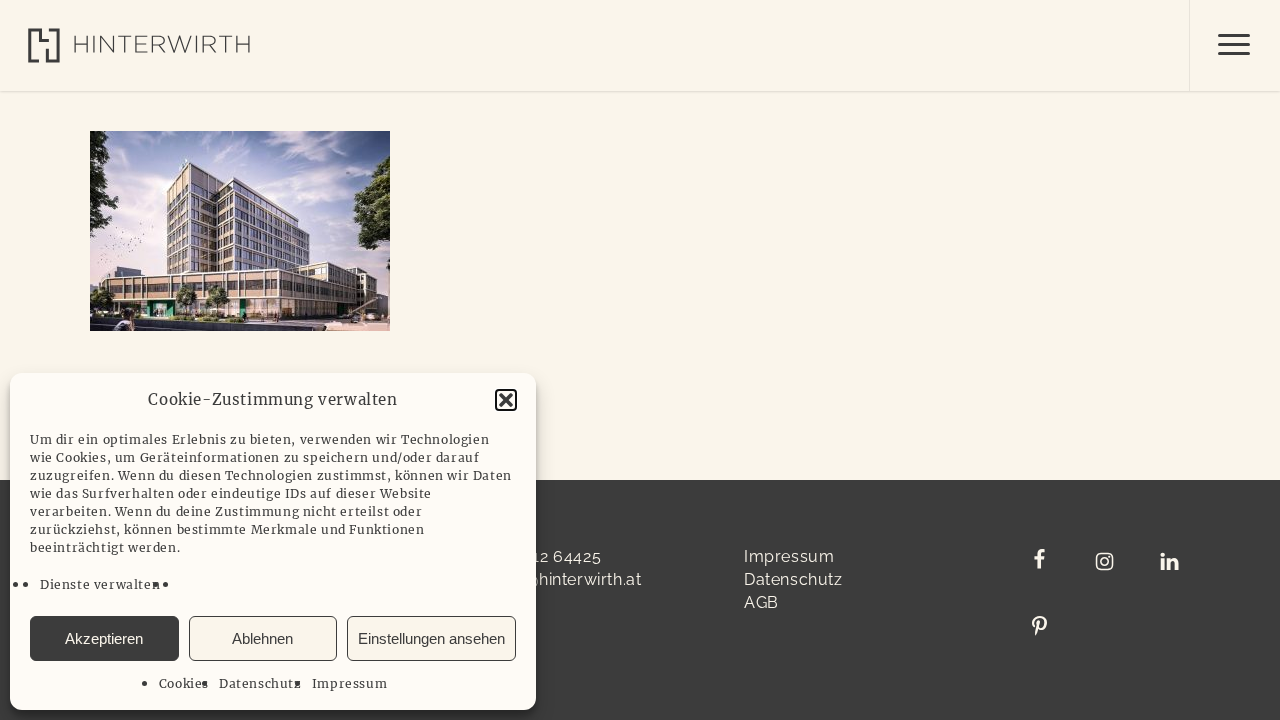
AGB (761, 602)
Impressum (349, 683)
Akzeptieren (104, 638)
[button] (506, 400)
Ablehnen (262, 638)
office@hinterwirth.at (561, 579)
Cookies (184, 683)
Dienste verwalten (100, 584)
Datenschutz (260, 683)
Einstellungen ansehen (431, 638)
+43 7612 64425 (541, 556)
